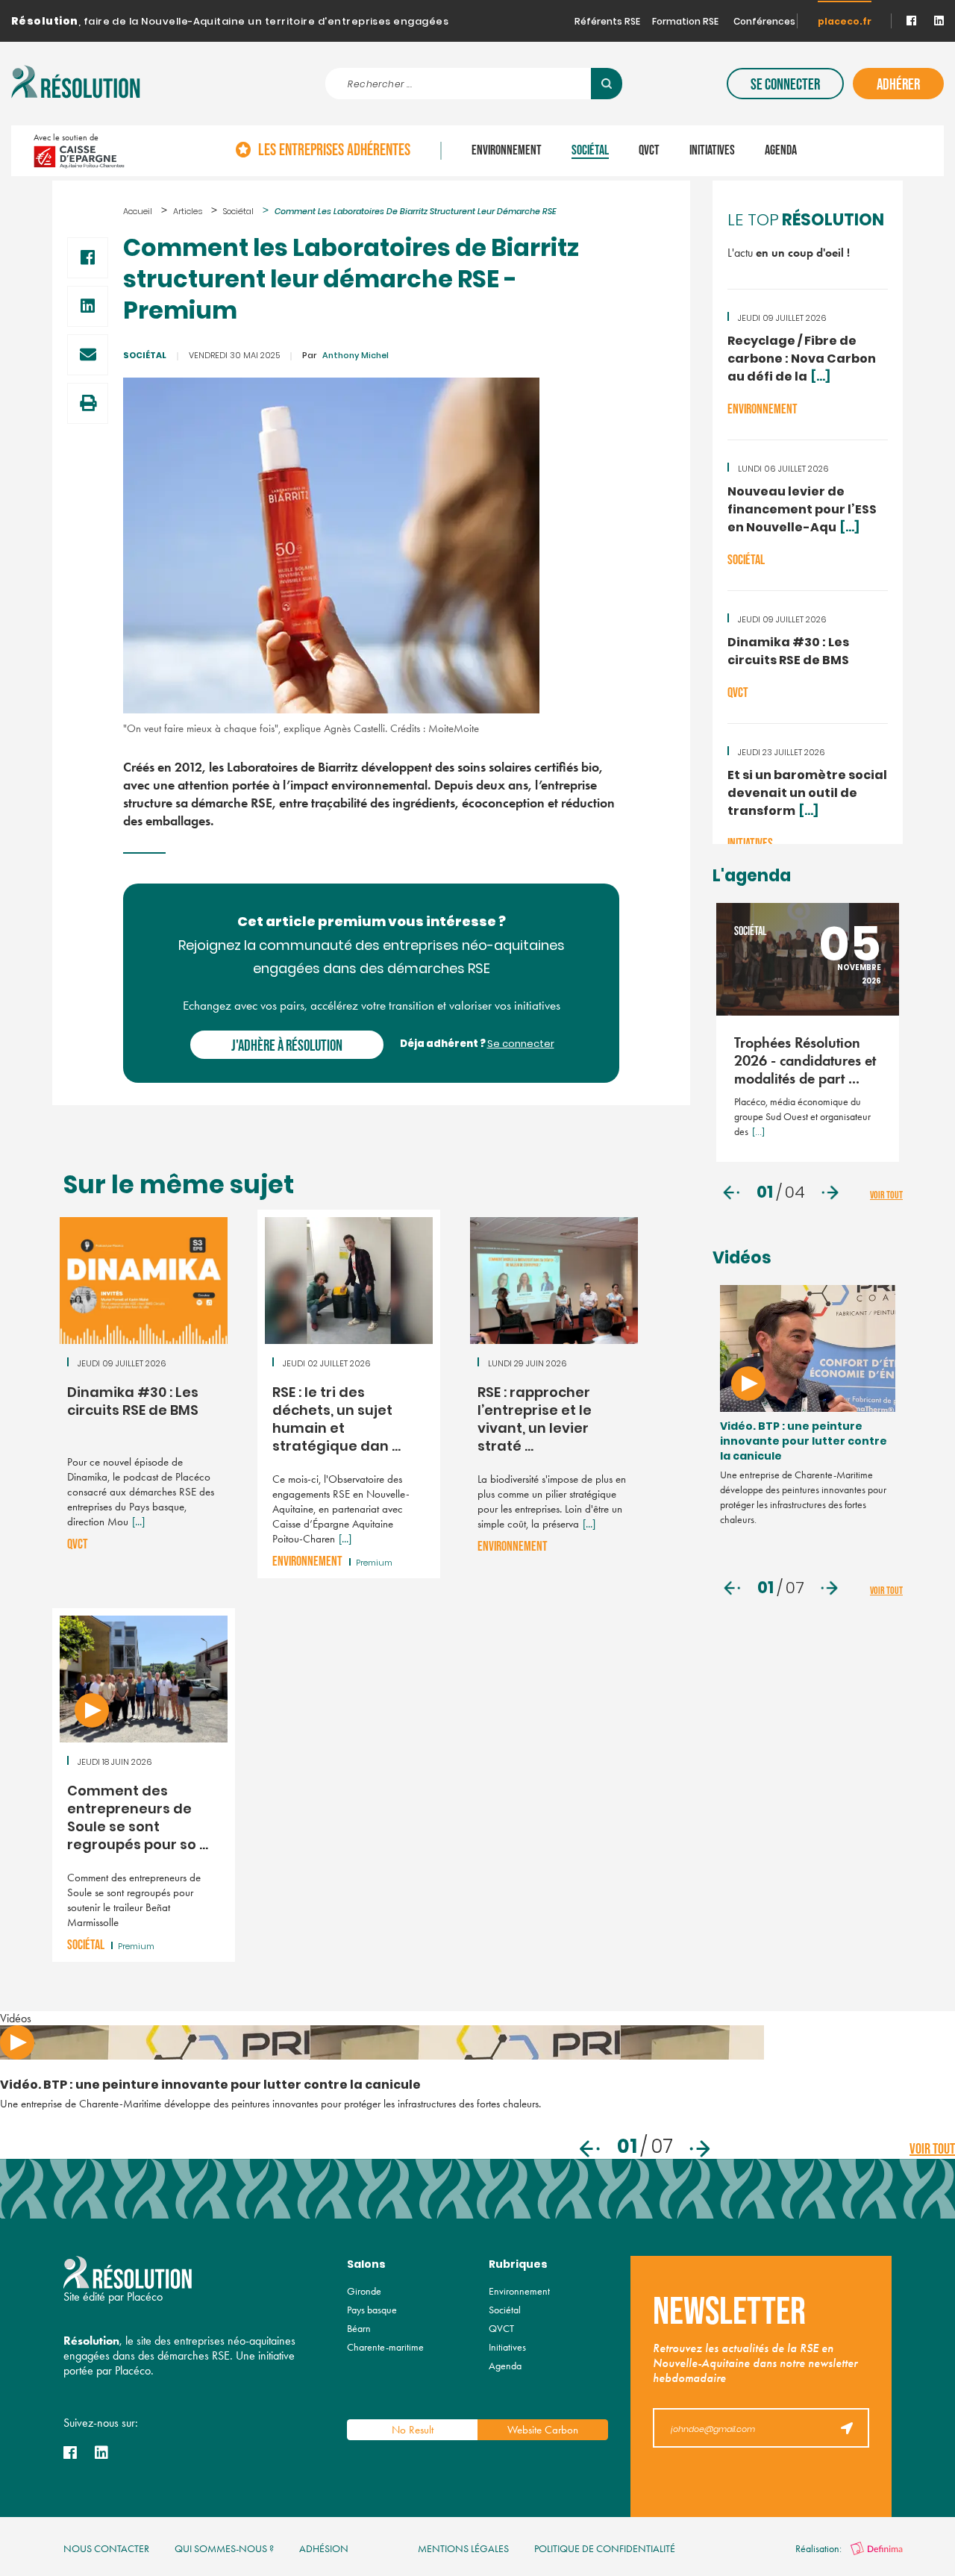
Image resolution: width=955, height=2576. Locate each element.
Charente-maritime (385, 2347)
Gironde (364, 2291)
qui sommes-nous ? (224, 2549)
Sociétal (590, 151)
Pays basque (372, 2310)
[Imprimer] (88, 403)
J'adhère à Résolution (287, 1046)
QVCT (649, 151)
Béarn (359, 2329)
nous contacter (106, 2549)
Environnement (507, 151)
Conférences (764, 22)
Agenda (781, 151)
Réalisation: (820, 2549)
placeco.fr (845, 22)
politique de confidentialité (605, 2549)
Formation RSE (685, 22)
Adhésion (324, 2549)
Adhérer (898, 85)
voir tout (886, 1195)
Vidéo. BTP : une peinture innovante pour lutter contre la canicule (804, 1442)
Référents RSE (607, 22)
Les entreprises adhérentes (334, 151)
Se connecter (785, 85)
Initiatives (712, 151)
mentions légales (463, 2549)
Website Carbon (543, 2430)
